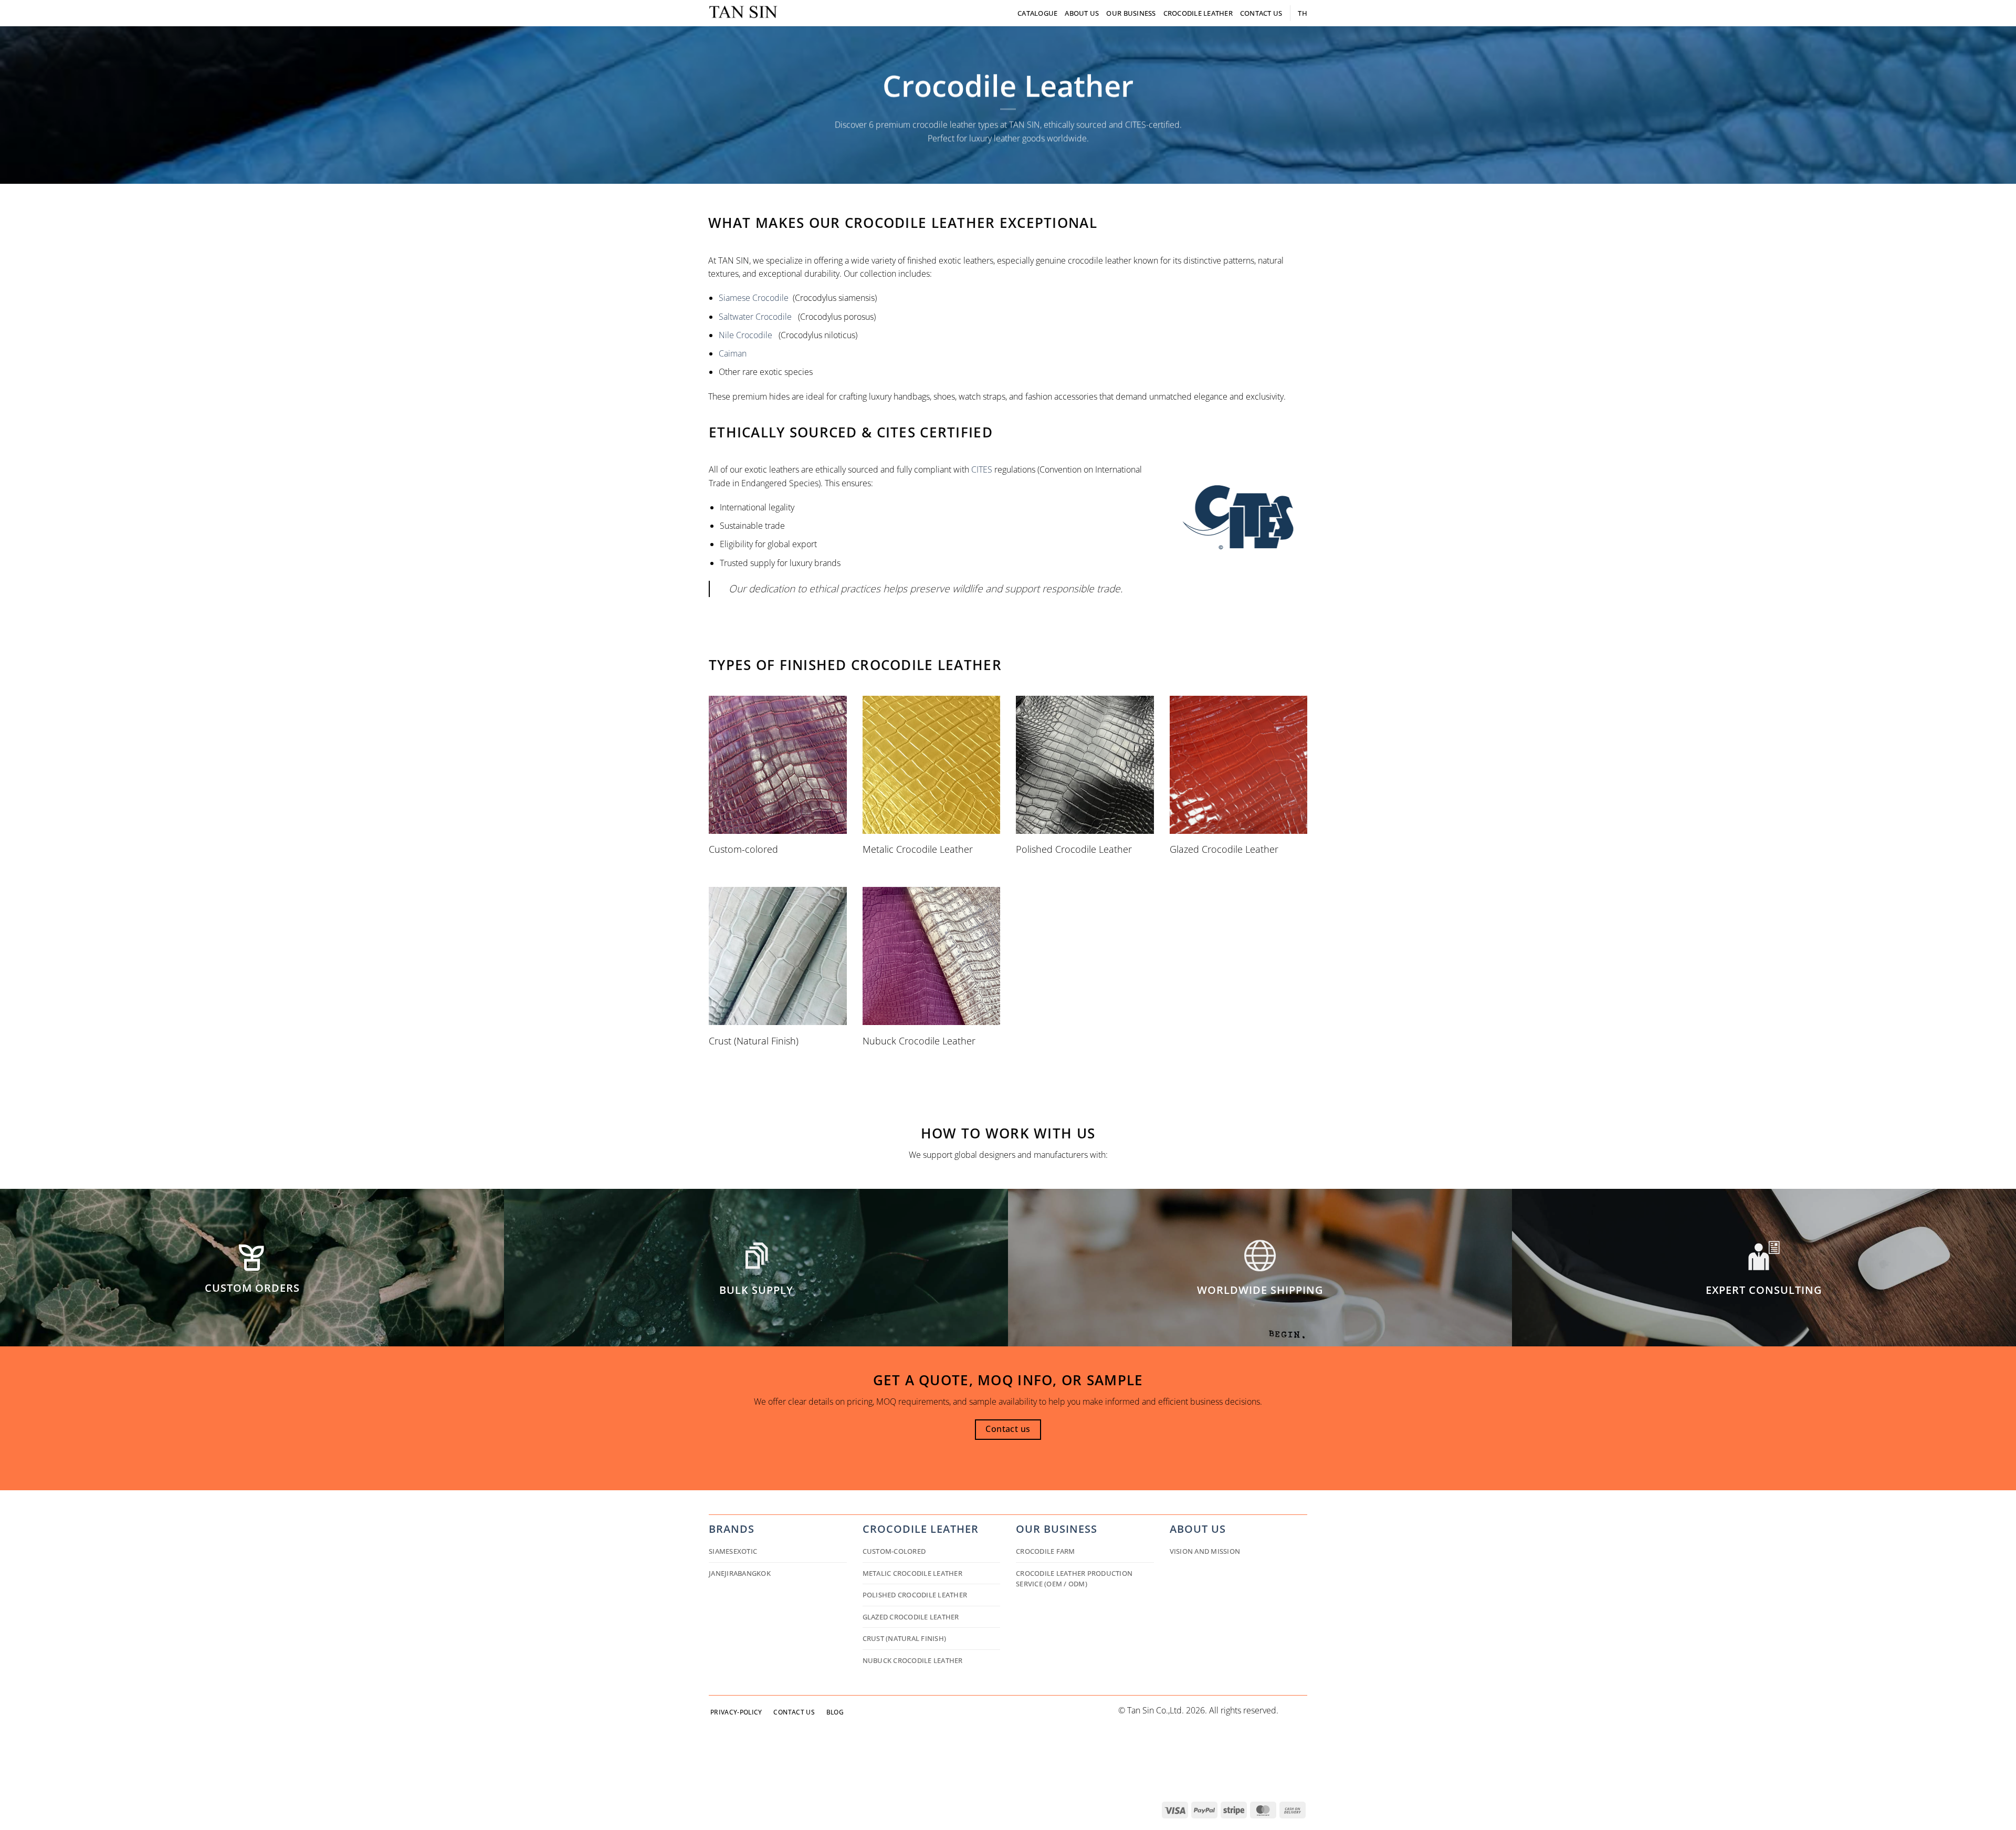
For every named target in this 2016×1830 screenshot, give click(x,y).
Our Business (1131, 13)
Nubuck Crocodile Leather (913, 1660)
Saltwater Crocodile (755, 317)
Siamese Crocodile (754, 298)
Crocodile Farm (1046, 1551)
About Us (1082, 13)
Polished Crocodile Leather (915, 1595)
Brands (732, 1529)
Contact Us (1261, 13)
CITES (982, 469)
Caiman (733, 353)
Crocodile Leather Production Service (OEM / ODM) (1074, 1578)
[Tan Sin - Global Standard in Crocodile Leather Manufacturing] (743, 13)
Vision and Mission (1205, 1551)
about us (1198, 1529)
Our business (1057, 1529)
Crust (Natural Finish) (905, 1638)
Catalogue (1037, 13)
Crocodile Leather (1198, 13)
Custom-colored (894, 1551)
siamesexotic (733, 1551)
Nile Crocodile (745, 335)
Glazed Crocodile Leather (911, 1617)
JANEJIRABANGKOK (740, 1573)
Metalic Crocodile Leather (912, 1573)
